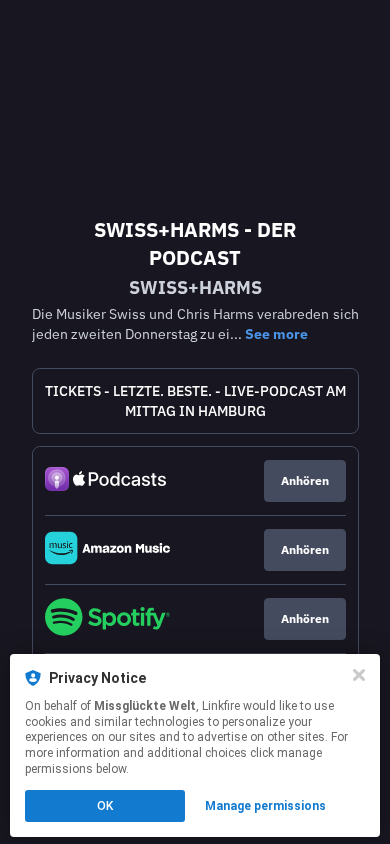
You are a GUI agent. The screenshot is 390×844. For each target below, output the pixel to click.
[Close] (359, 675)
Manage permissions (265, 806)
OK (105, 806)
